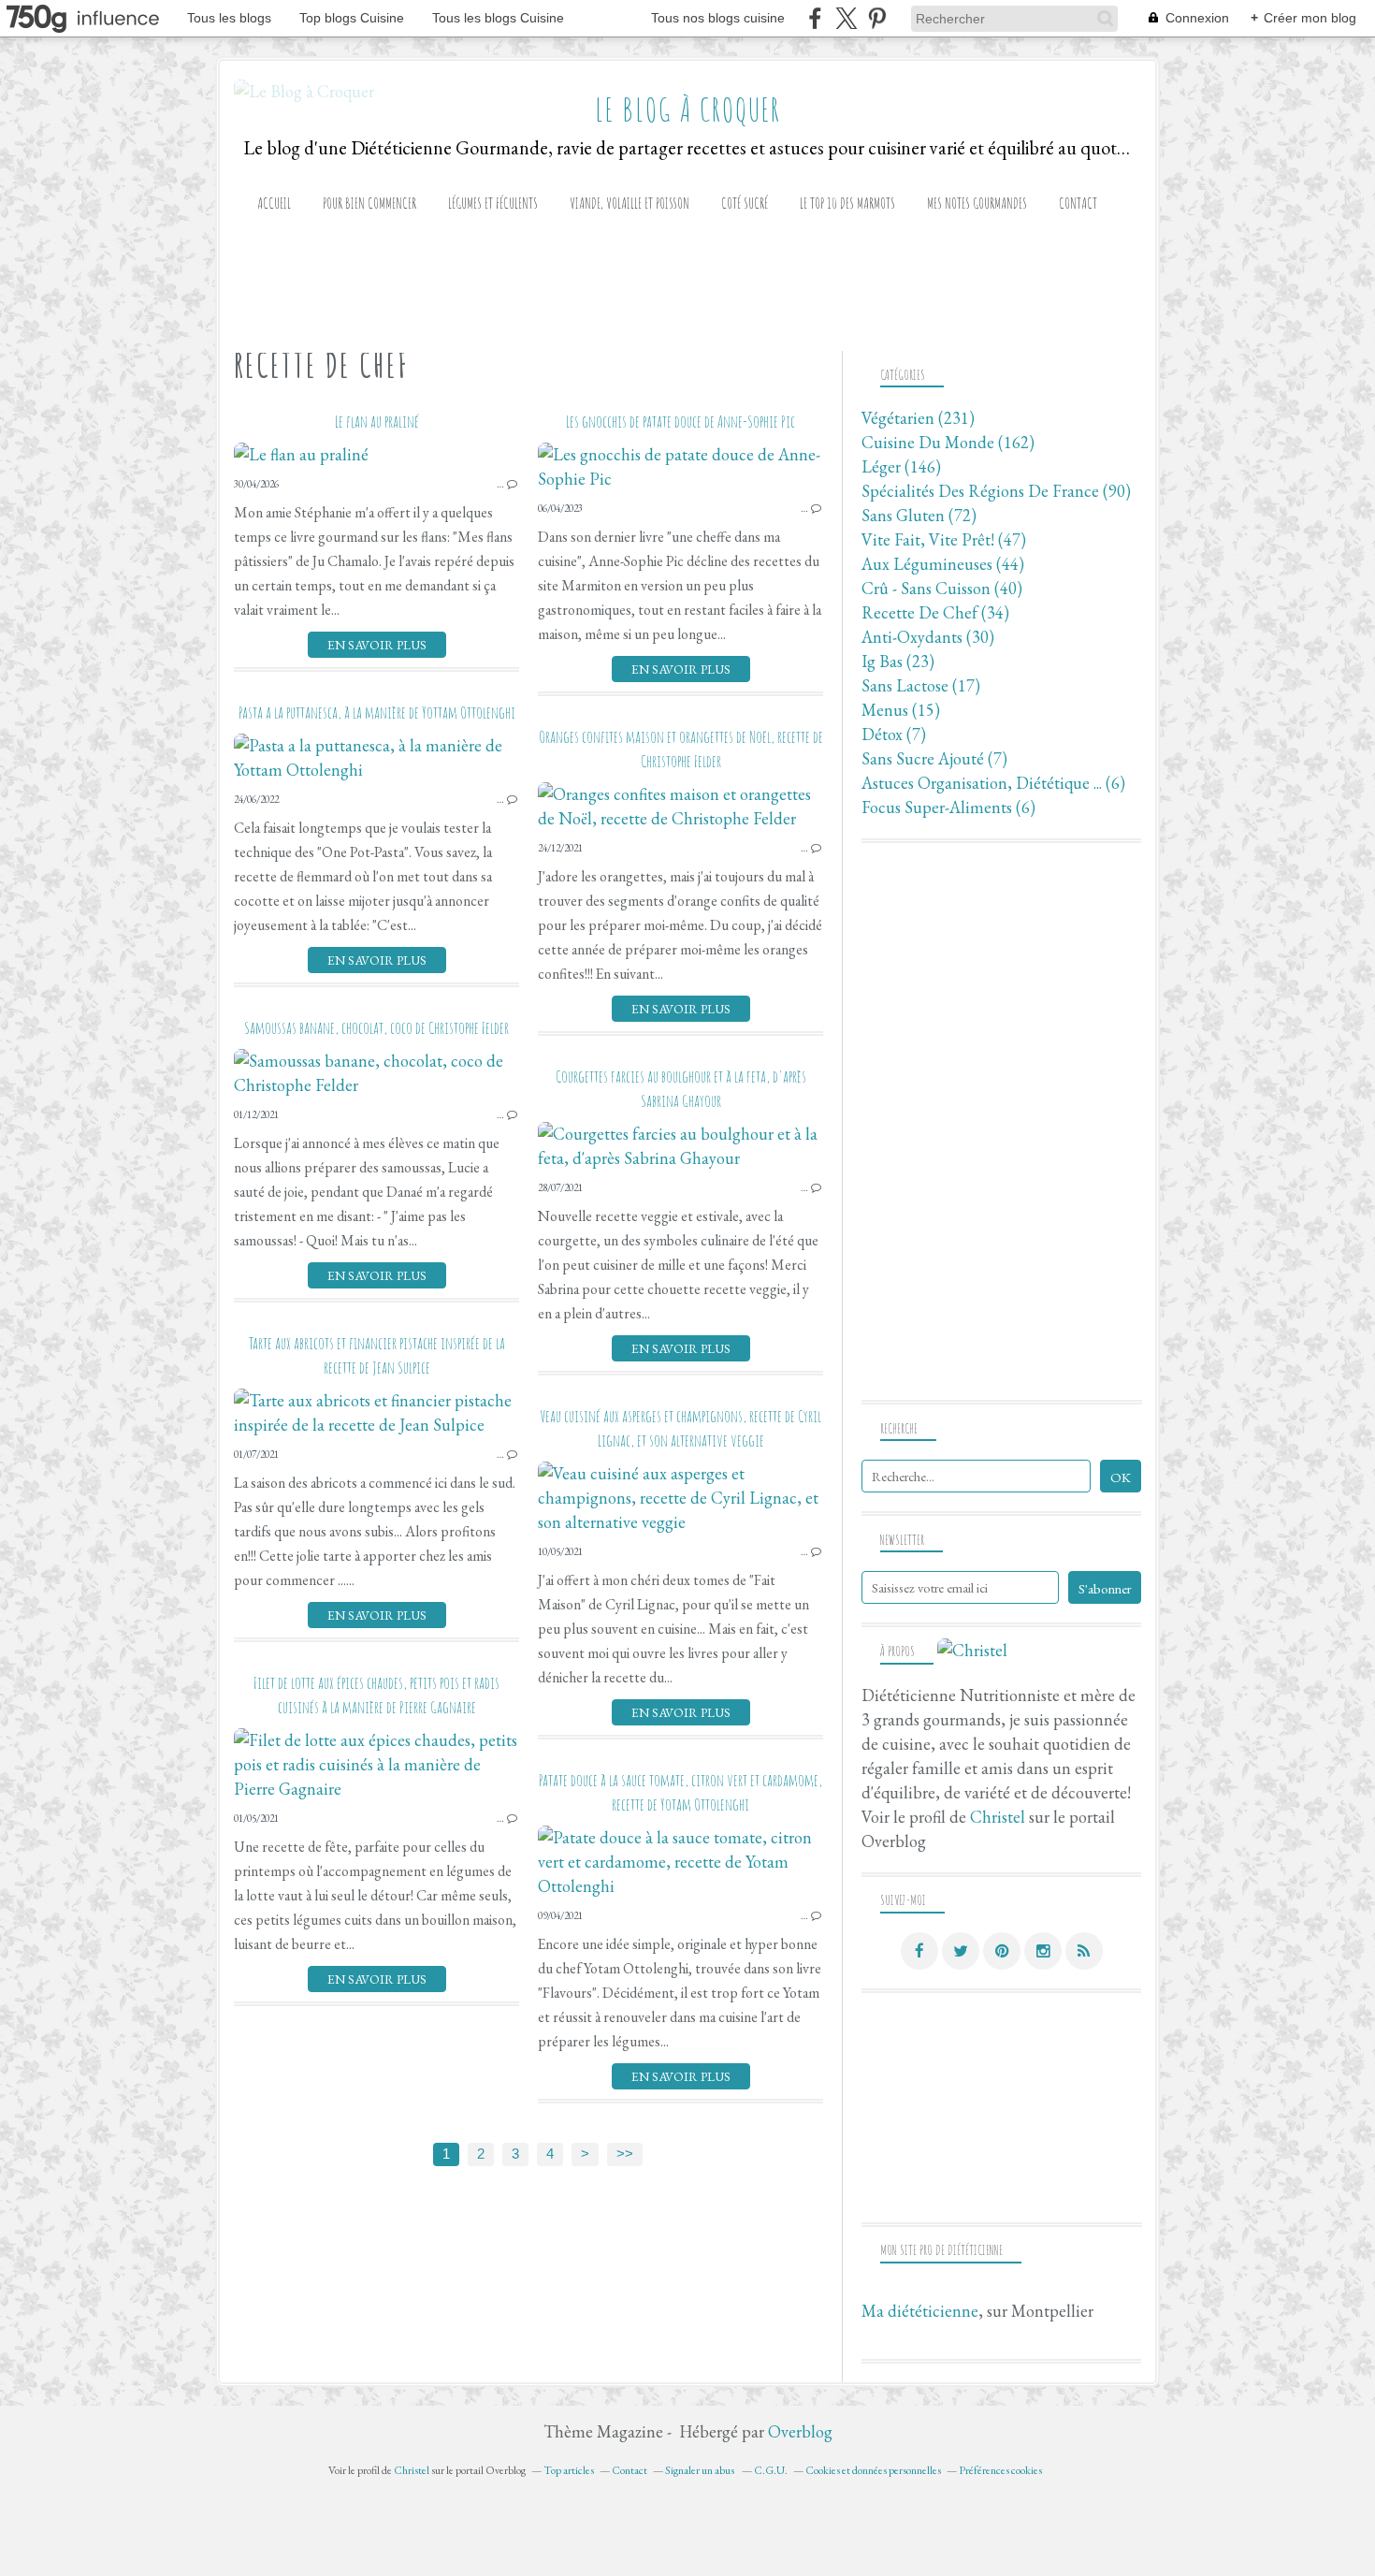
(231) (918, 418)
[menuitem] (274, 204)
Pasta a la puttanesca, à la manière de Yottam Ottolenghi (377, 712)
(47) (944, 539)
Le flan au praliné (377, 421)
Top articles (569, 2470)
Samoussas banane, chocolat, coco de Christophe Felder (376, 1027)
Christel (998, 1817)
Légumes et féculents (493, 203)
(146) (901, 466)
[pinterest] (877, 18)
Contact (1078, 203)
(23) (898, 661)
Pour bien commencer (369, 203)
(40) (942, 588)
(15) (901, 710)
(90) (996, 491)
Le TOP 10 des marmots (847, 203)
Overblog (800, 2431)
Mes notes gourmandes (977, 203)
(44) (943, 564)
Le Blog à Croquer (688, 109)
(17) (921, 685)
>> (625, 2154)
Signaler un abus (701, 2470)
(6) (993, 783)
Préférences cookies (1000, 2470)
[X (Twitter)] (846, 18)
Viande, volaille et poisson (630, 203)
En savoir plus (377, 645)
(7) (894, 734)
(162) (948, 442)
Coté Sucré (745, 203)
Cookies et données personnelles (873, 2470)
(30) (928, 637)
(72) (919, 515)
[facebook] (815, 18)
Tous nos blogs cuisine (718, 18)
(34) (935, 612)
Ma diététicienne (920, 2311)
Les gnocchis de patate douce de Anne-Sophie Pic (680, 421)
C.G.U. (771, 2470)
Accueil (274, 203)
